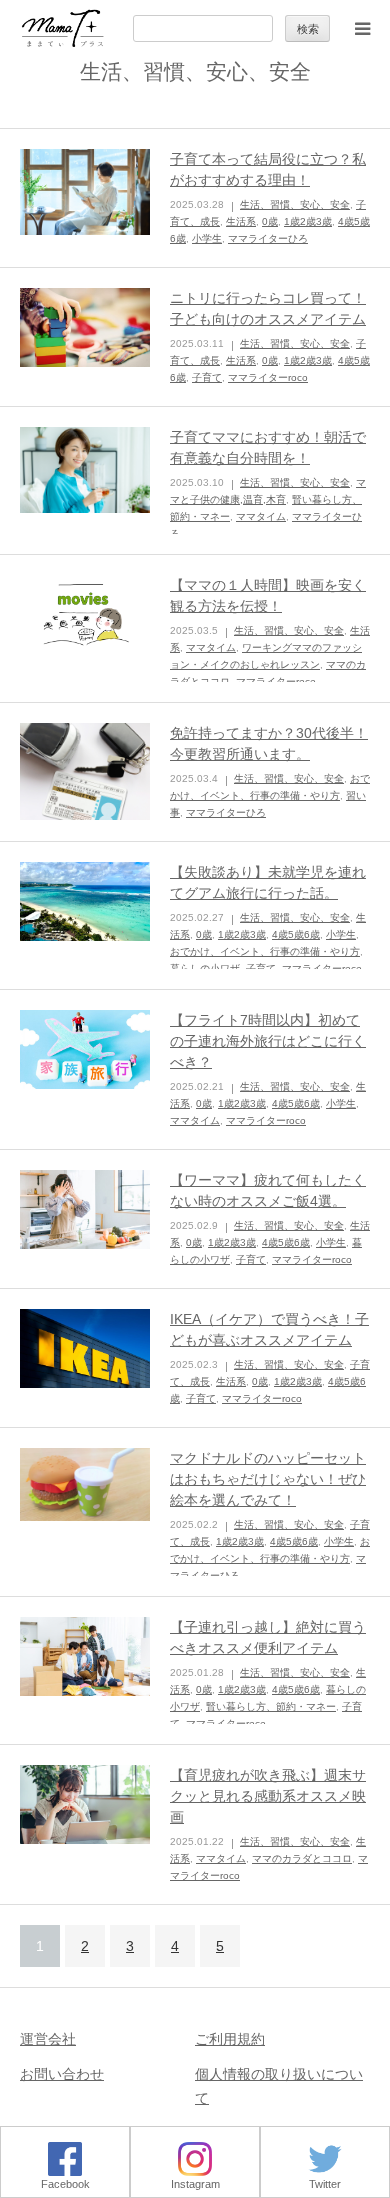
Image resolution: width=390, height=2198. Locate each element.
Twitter (325, 2183)
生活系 (241, 221)
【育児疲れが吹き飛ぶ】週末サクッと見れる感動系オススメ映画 (268, 1796)
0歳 (270, 221)
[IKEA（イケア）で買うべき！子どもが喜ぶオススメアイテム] (85, 1349)
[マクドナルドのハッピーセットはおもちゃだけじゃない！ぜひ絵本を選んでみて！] (85, 1484)
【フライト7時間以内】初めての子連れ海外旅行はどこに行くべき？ (268, 1041)
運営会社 (48, 2039)
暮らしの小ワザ (205, 968)
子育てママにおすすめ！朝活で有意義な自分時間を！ (268, 447)
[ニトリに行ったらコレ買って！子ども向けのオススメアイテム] (85, 328)
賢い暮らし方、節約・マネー (271, 1706)
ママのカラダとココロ (302, 1858)
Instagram (195, 2183)
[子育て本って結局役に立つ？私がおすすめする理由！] (85, 192)
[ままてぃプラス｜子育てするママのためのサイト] (63, 28)
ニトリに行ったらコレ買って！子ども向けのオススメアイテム (268, 308)
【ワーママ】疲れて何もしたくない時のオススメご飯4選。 (268, 1190)
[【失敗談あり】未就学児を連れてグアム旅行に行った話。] (85, 902)
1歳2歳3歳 (308, 221)
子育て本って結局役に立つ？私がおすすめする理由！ (268, 169)
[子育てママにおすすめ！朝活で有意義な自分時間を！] (85, 470)
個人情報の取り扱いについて (279, 2086)
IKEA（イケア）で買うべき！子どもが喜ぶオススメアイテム (269, 1329)
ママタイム (261, 516)
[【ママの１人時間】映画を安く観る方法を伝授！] (85, 615)
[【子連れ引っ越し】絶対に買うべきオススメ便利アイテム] (85, 1657)
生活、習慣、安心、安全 (295, 204)
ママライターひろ (268, 238)
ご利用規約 (230, 2039)
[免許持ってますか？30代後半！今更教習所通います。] (85, 772)
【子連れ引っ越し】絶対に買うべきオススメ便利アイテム (268, 1637)
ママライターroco (268, 377)
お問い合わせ (62, 2074)
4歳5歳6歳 (296, 934)
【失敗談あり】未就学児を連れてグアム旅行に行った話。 (268, 882)
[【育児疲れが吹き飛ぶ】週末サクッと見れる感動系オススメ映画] (85, 1805)
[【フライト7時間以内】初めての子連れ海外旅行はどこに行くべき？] (85, 1050)
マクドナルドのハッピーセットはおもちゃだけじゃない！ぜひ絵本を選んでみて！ (268, 1479)
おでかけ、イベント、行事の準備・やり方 (265, 951)
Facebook (65, 2183)
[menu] (362, 28)
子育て (207, 377)
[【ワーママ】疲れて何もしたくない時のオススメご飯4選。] (85, 1210)
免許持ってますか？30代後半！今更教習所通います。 (269, 743)
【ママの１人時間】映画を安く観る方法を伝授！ (268, 595)
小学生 (207, 238)
